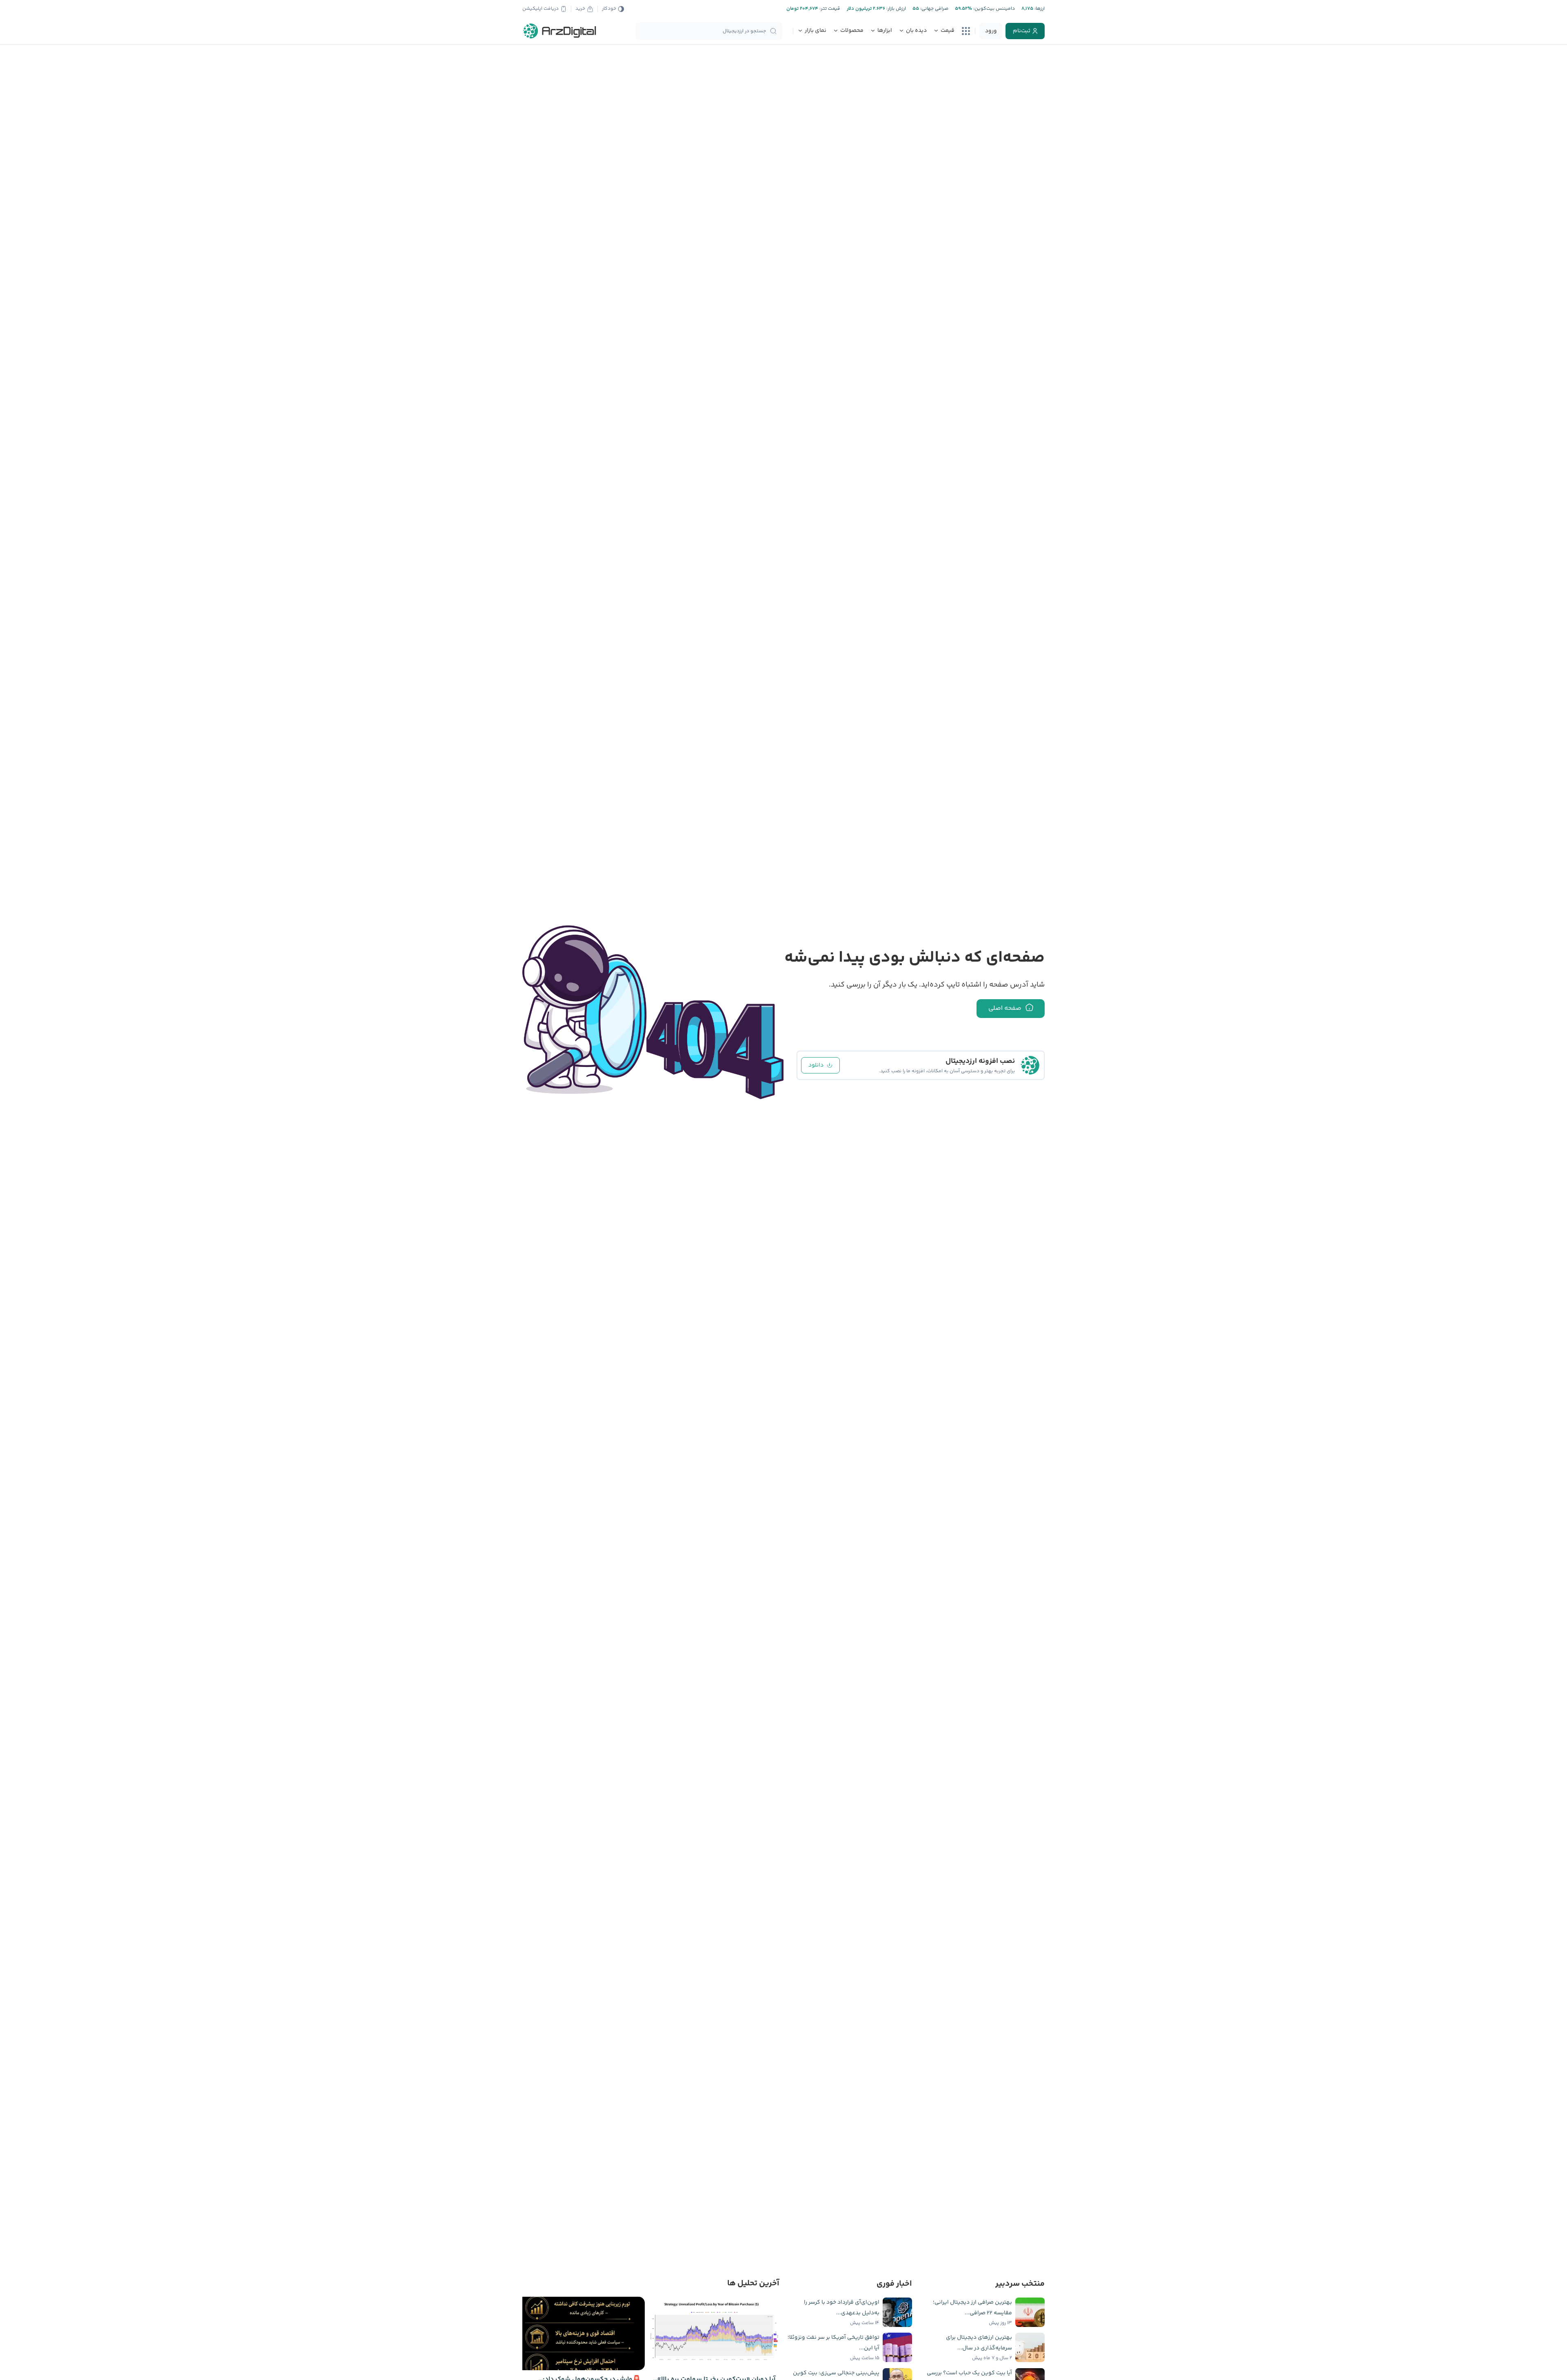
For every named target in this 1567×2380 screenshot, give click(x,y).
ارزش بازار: (896, 9)
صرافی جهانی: (934, 9)
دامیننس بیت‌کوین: (993, 9)
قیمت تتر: (829, 9)
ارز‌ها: (1039, 9)
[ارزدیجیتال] (560, 31)
